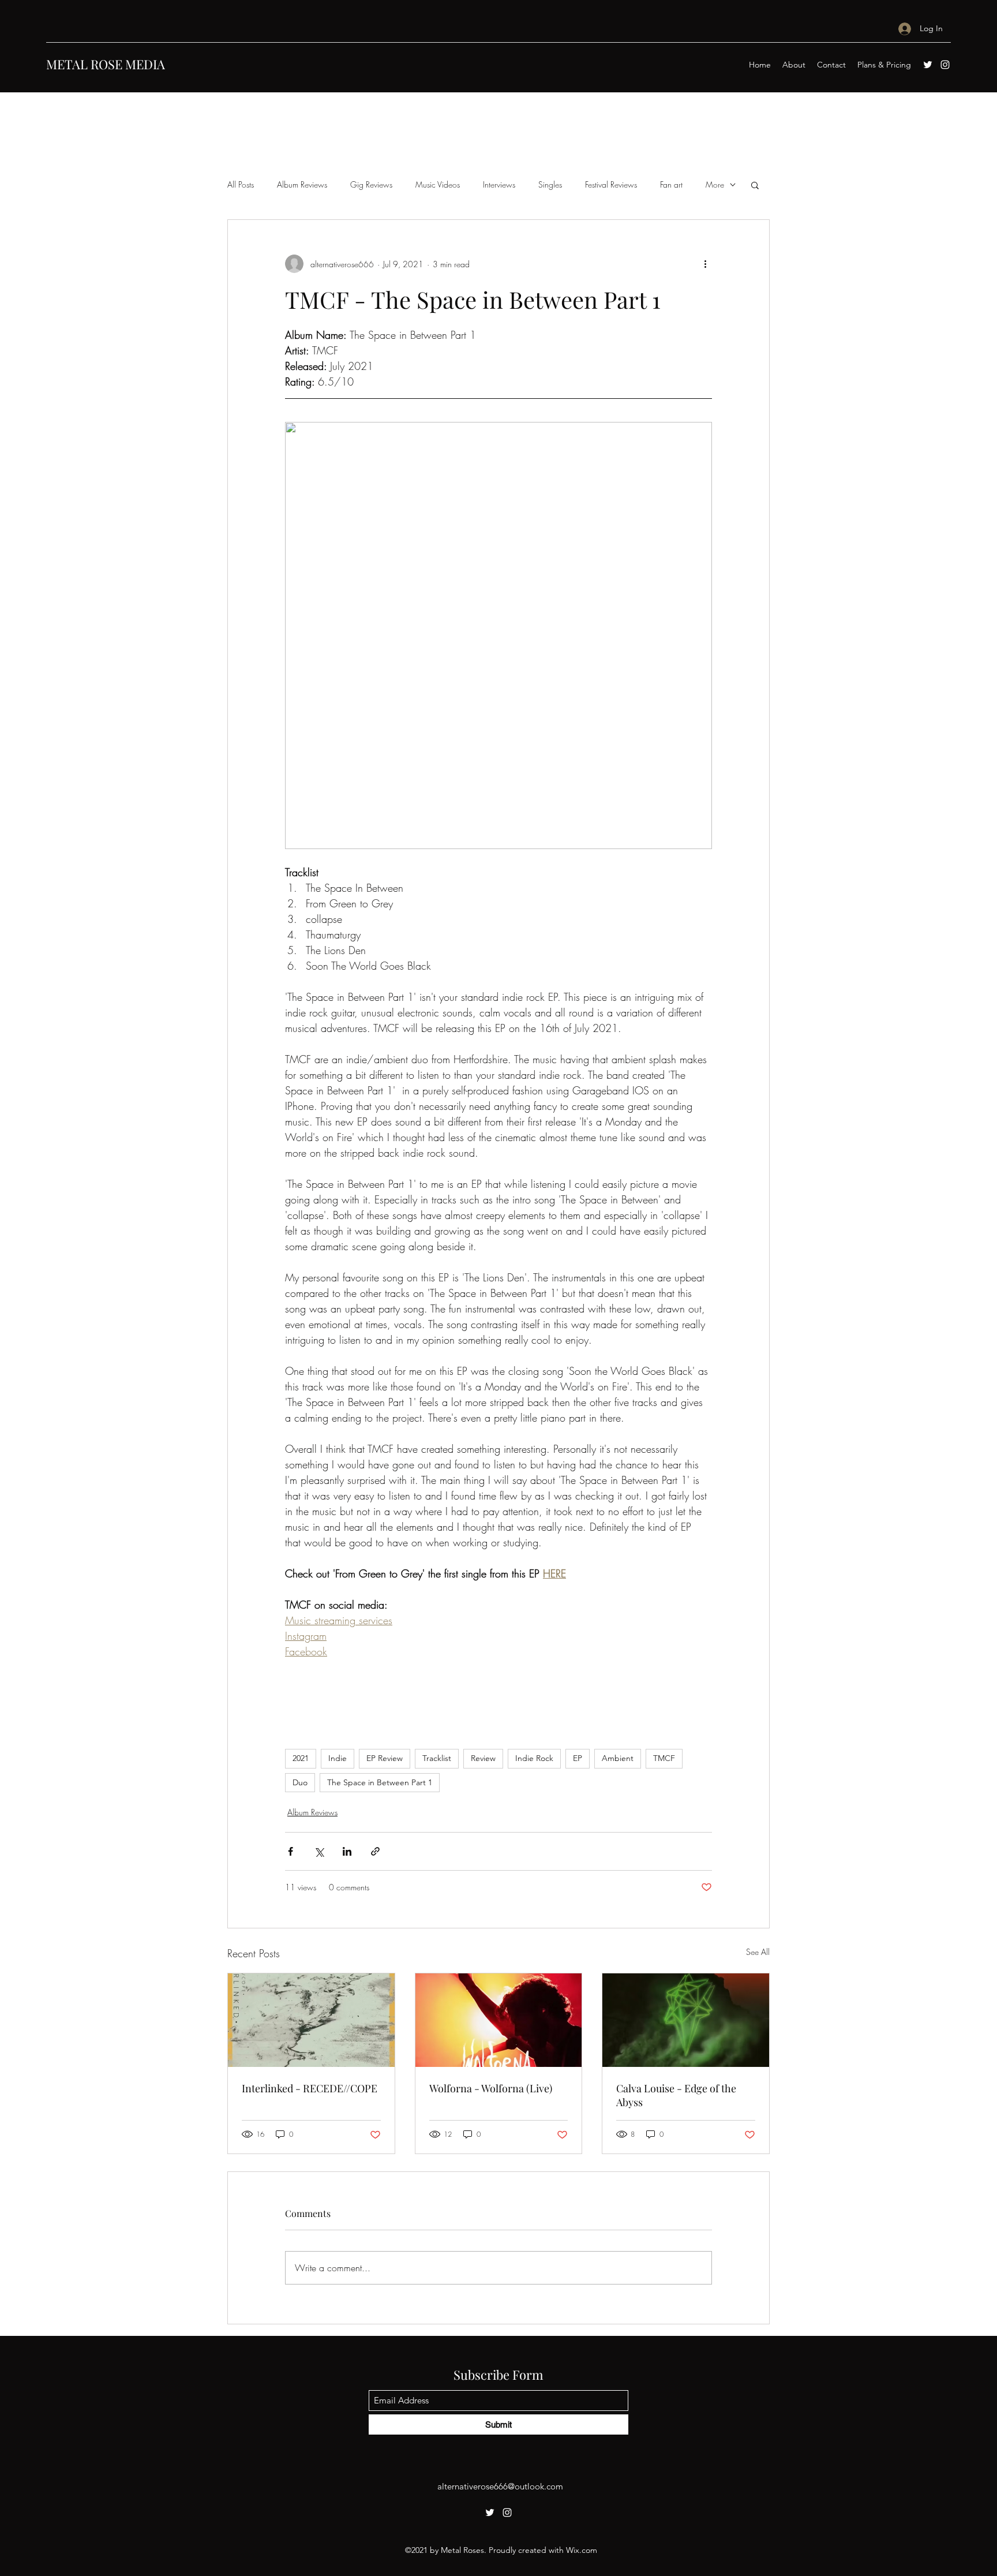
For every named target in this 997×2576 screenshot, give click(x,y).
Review (483, 1758)
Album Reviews (302, 184)
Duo (300, 1782)
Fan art (671, 184)
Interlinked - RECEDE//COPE (310, 2088)
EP (578, 1758)
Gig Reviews (371, 184)
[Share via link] (375, 1851)
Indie (338, 1758)
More (715, 184)
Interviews (499, 184)
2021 (301, 1758)
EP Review (385, 1758)
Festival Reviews (611, 184)
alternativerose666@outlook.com (500, 2486)
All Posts (241, 184)
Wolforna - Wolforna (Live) (491, 2088)
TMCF (664, 1758)
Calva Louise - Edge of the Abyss (676, 2095)
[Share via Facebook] (291, 1851)
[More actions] (705, 264)
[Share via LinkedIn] (347, 1851)
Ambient (618, 1758)
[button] (755, 185)
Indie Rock (534, 1758)
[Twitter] (928, 65)
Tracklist (437, 1758)
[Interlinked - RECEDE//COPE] (311, 2020)
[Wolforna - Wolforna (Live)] (499, 2020)
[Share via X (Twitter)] (319, 1851)
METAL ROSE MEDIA (106, 64)
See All (758, 1952)
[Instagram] (945, 65)
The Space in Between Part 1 (380, 1782)
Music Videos (438, 184)
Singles (550, 184)
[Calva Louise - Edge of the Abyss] (686, 2020)
